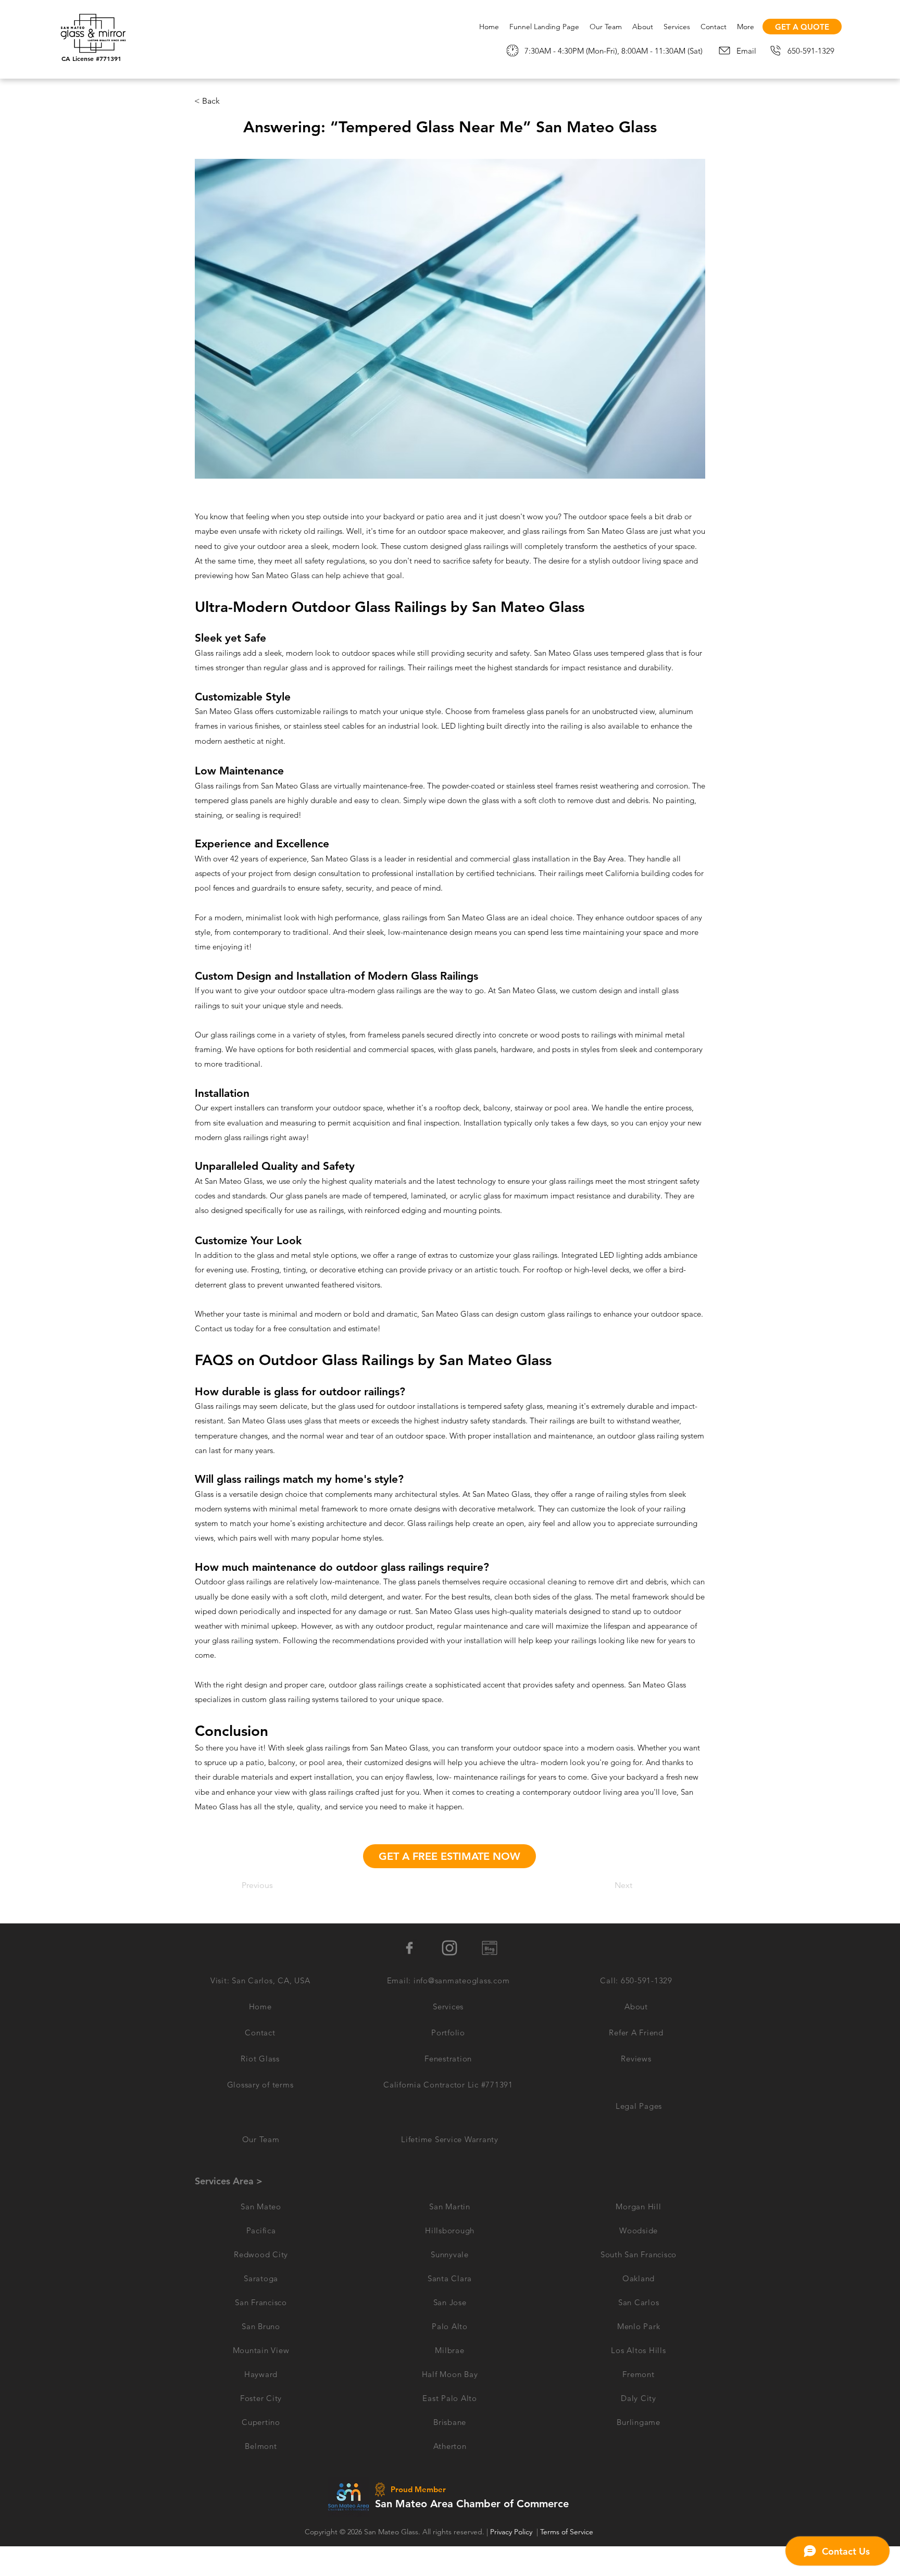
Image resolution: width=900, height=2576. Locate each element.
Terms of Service (567, 2532)
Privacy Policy (511, 2532)
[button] (639, 2106)
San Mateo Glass (391, 2532)
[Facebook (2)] (409, 1948)
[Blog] (490, 1948)
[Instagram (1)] (449, 1948)
